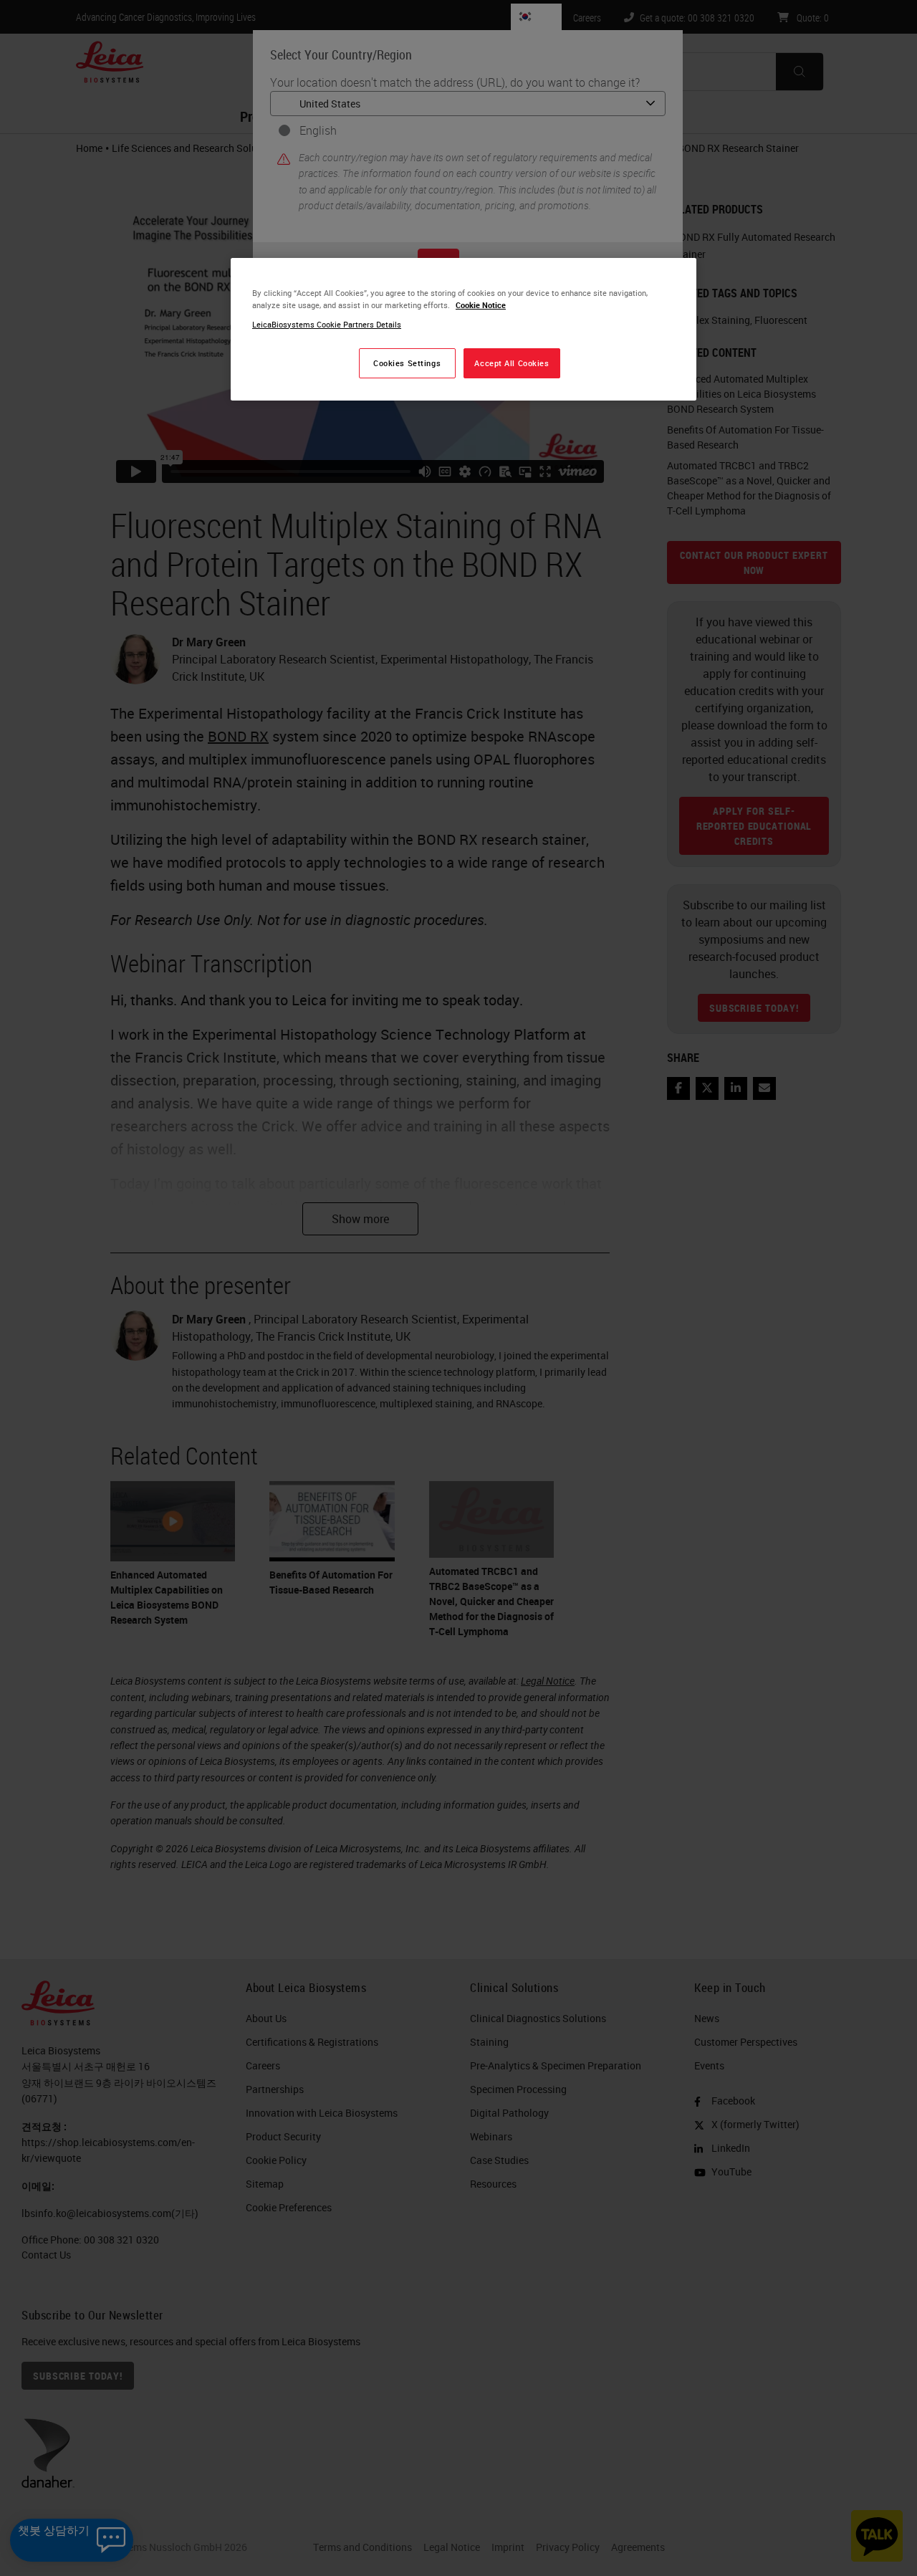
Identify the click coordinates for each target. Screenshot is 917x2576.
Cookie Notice (481, 305)
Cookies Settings (407, 363)
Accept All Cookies (512, 363)
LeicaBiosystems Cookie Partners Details (327, 324)
